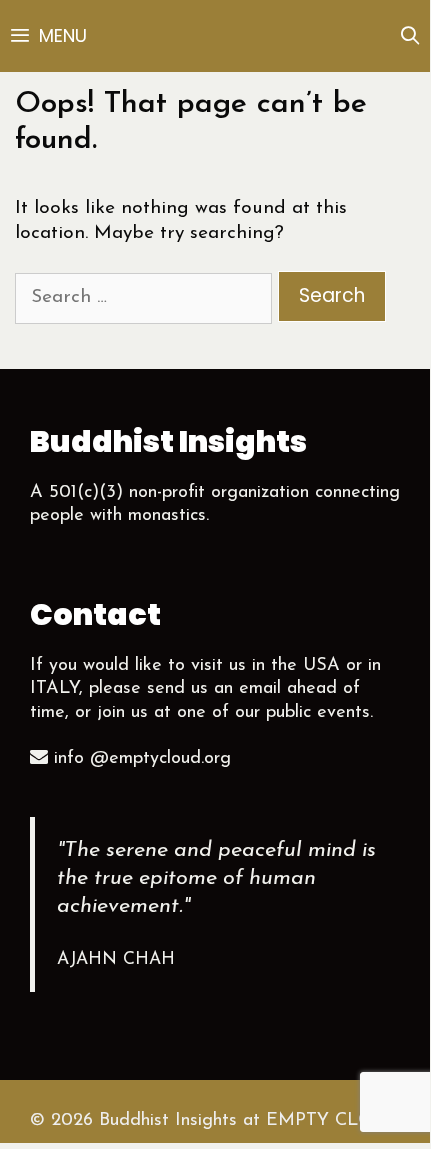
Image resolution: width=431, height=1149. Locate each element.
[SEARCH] (410, 36)
